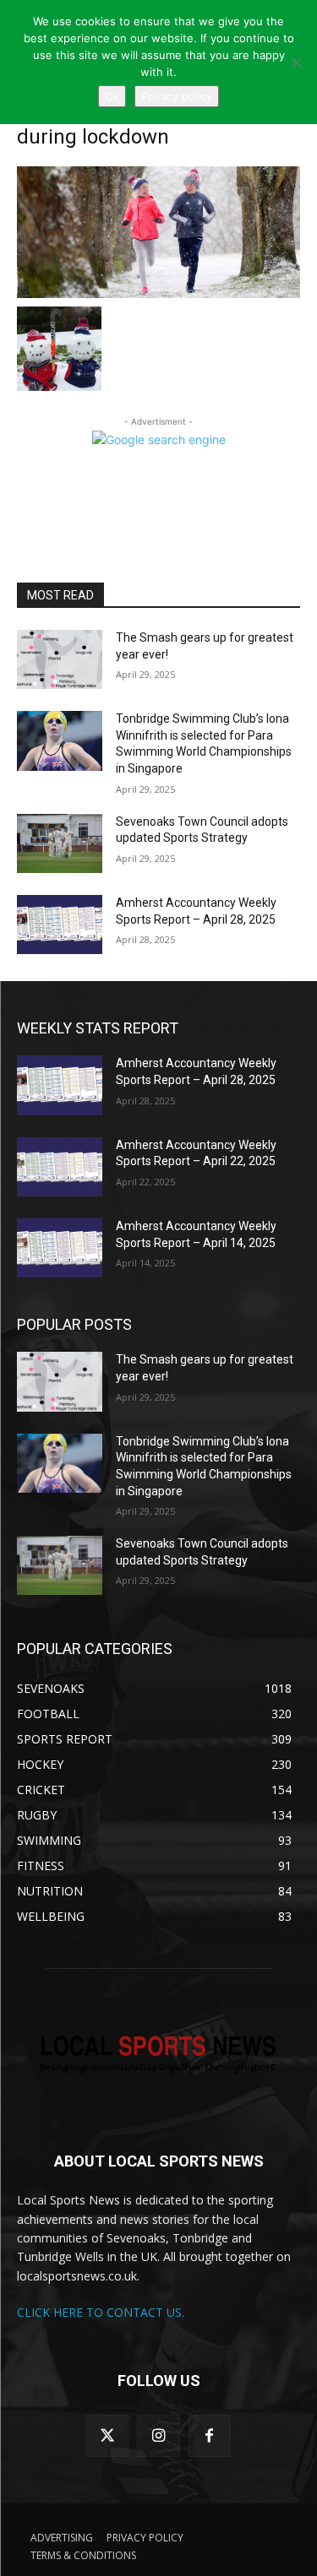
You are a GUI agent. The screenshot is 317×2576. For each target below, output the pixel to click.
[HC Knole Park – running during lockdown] (158, 232)
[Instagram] (158, 2436)
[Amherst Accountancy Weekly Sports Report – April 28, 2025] (60, 925)
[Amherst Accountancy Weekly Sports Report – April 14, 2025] (60, 1248)
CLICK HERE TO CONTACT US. (101, 2312)
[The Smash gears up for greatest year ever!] (60, 659)
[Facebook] (210, 2436)
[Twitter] (107, 2436)
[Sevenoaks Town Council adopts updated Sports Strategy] (60, 843)
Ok (112, 96)
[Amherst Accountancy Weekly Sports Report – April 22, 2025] (60, 1167)
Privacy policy (177, 96)
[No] (296, 62)
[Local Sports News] (158, 2056)
